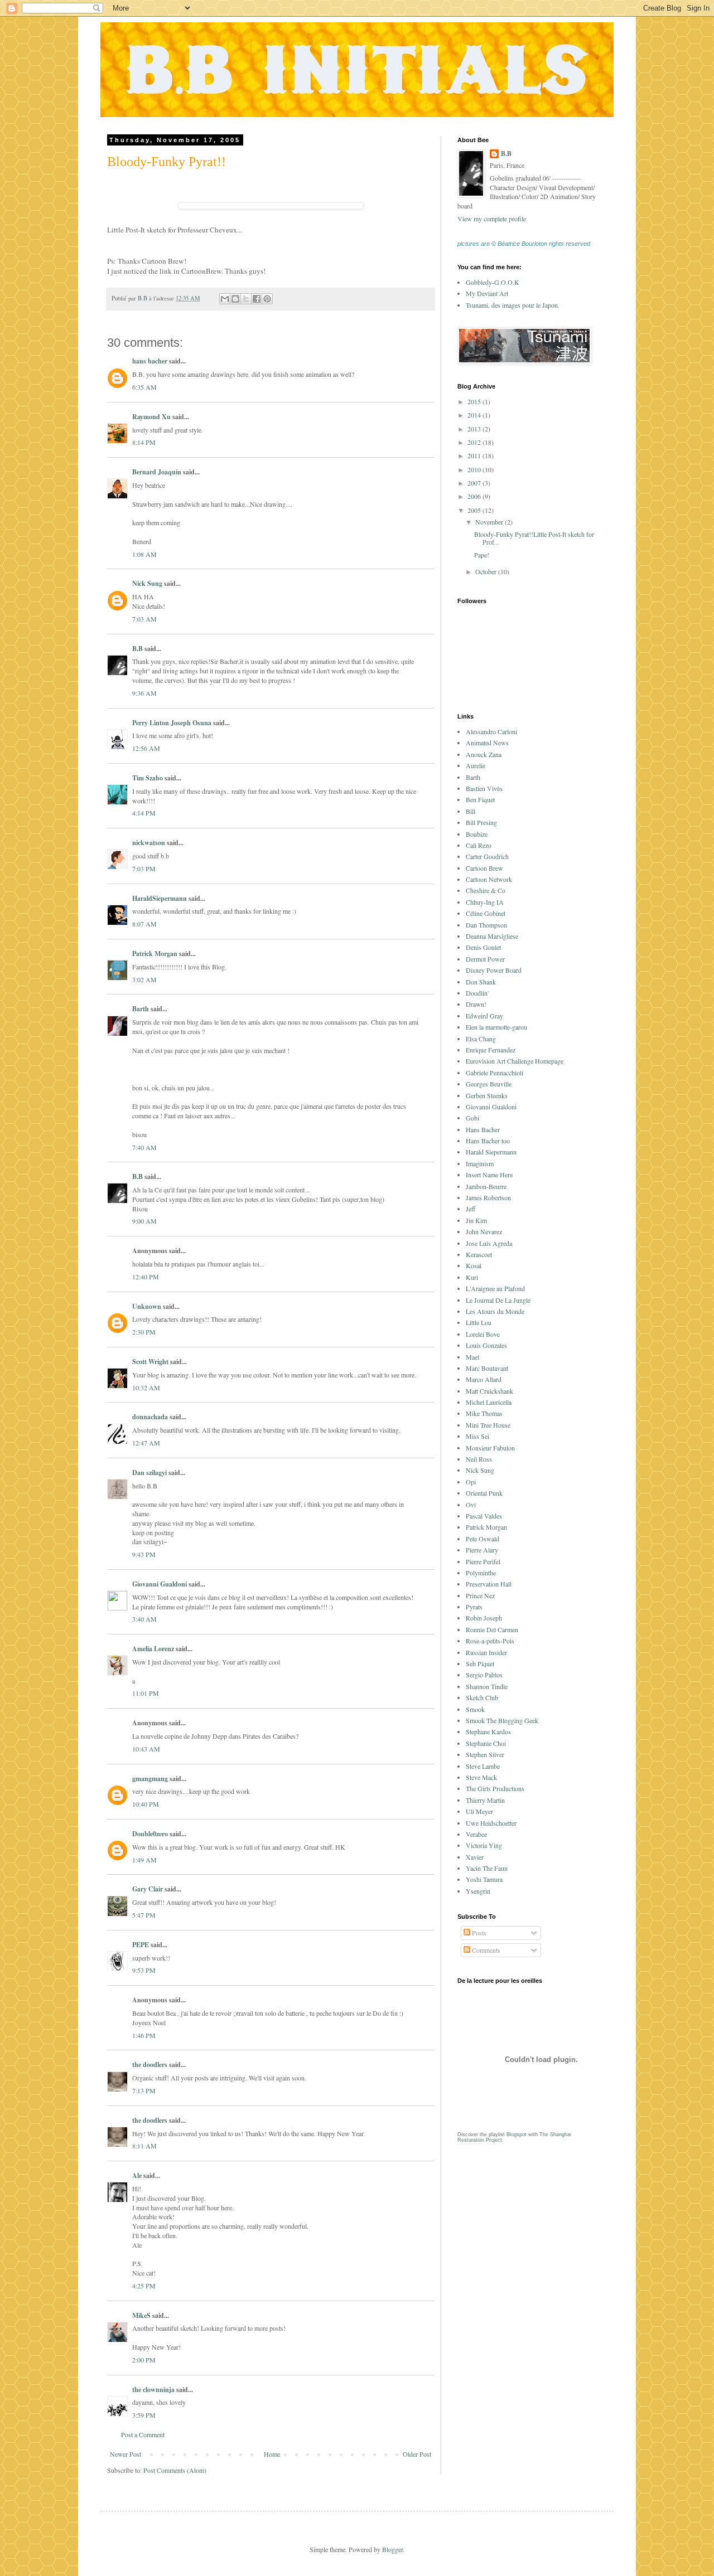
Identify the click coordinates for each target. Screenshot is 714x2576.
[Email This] (225, 299)
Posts (478, 1933)
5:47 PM (144, 1915)
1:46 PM (144, 2035)
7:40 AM (144, 1147)
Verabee (476, 1834)
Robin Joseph (484, 1618)
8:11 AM (144, 2146)
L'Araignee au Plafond (495, 1288)
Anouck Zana (484, 754)
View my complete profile (492, 219)
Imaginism (480, 1163)
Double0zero (150, 1834)
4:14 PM (144, 813)
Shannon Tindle (487, 1686)
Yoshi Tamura (484, 1879)
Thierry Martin (485, 1800)
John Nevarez (484, 1231)
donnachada (150, 1417)
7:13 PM (144, 2090)
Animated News (487, 743)
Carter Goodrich (487, 856)
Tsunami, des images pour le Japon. (513, 305)
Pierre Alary (482, 1550)
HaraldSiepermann (160, 898)
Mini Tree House (488, 1425)
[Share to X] (246, 299)
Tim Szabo (148, 778)
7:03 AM (144, 619)
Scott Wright (150, 1362)
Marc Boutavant (487, 1368)
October (487, 571)
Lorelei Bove (483, 1334)
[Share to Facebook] (257, 299)
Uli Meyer (479, 1811)
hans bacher (150, 361)
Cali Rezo (479, 845)
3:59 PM (144, 2415)
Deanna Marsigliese (492, 936)
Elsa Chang (481, 1039)
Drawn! (476, 1004)
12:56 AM (146, 748)
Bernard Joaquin (157, 472)
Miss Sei (477, 1436)
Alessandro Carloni (491, 731)
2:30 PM (144, 1332)
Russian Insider (486, 1652)
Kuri (472, 1277)
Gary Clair (148, 1889)
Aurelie (476, 765)
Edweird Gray (484, 1016)
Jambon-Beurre (486, 1186)
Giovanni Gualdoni (160, 1584)
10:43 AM (146, 1749)
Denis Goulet (483, 947)
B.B (138, 649)
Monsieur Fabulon (490, 1448)
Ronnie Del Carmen (492, 1629)
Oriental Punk (484, 1493)
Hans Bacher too (488, 1141)
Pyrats (474, 1607)
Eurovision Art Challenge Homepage (515, 1061)
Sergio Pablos (484, 1675)
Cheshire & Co (486, 890)
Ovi (471, 1505)
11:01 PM (146, 1693)
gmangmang (150, 1779)
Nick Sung (147, 583)
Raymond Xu (151, 417)
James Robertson (488, 1197)
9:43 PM (144, 1554)
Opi (471, 1482)
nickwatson (149, 843)
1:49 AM (144, 1860)
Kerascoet (479, 1254)
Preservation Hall (489, 1584)
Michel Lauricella (489, 1402)
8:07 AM (144, 924)
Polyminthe (481, 1573)
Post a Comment (143, 2434)
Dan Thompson (486, 925)
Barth (141, 1009)
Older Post (417, 2454)
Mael (472, 1357)
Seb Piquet (480, 1663)
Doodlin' (477, 993)
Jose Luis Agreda (489, 1243)
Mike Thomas (484, 1413)
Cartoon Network (489, 879)
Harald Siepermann (491, 1152)
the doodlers (150, 2065)
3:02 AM (144, 979)
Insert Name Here (489, 1175)
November (490, 522)
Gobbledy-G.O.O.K (493, 282)
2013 (475, 429)
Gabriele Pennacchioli (495, 1073)
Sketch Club (482, 1697)
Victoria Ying (484, 1845)
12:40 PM (146, 1277)
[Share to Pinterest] (267, 299)
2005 (475, 510)
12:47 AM (146, 1443)
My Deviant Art (487, 293)
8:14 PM (144, 442)
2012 (475, 442)
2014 (475, 415)
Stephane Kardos (488, 1731)
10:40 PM (146, 1804)
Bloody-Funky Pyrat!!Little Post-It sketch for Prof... (534, 538)
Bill (471, 811)
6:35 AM (144, 387)
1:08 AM (144, 554)
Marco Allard (484, 1379)
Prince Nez (480, 1595)
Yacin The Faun (487, 1868)
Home (272, 2454)
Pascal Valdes (484, 1516)
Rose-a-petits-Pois (490, 1641)
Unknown (147, 1306)
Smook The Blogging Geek (502, 1720)
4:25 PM (144, 2286)
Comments (485, 1950)
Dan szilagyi (149, 1473)
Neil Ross (479, 1459)
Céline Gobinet (486, 913)
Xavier (475, 1857)
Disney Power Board (494, 970)
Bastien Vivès (484, 788)
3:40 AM (144, 1619)
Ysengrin (478, 1891)
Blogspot (517, 2134)
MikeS (141, 2315)
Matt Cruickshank (489, 1391)
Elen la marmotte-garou (496, 1027)
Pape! (482, 555)
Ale (137, 2175)
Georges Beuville (489, 1084)
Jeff (471, 1209)
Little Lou (479, 1322)
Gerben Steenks (487, 1095)
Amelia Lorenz (153, 1649)
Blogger (392, 2549)
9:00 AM (144, 1221)
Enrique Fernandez (491, 1050)
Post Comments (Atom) (175, 2470)
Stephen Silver (485, 1754)
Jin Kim (476, 1220)
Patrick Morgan (155, 954)
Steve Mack (481, 1777)
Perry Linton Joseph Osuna (172, 723)
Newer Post (126, 2454)
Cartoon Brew (484, 868)
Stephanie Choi (486, 1743)
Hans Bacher (483, 1129)
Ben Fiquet (480, 799)
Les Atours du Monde (495, 1311)
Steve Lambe (483, 1766)
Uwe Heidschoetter (491, 1823)
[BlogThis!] (235, 299)
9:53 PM (144, 1970)
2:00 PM (144, 2360)
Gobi (472, 1118)
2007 (475, 483)
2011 (475, 455)
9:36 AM (144, 693)
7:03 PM (144, 869)
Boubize (477, 834)
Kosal (474, 1265)
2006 (475, 496)
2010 (475, 469)
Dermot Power (485, 959)
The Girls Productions (495, 1788)
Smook (475, 1709)
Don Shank (481, 982)
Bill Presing (481, 822)
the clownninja (153, 2390)
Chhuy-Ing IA (485, 902)
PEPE (141, 1945)
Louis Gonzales (486, 1345)
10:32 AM (146, 1388)
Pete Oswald (483, 1539)
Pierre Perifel (483, 1561)
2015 (475, 401)
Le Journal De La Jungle (498, 1300)
